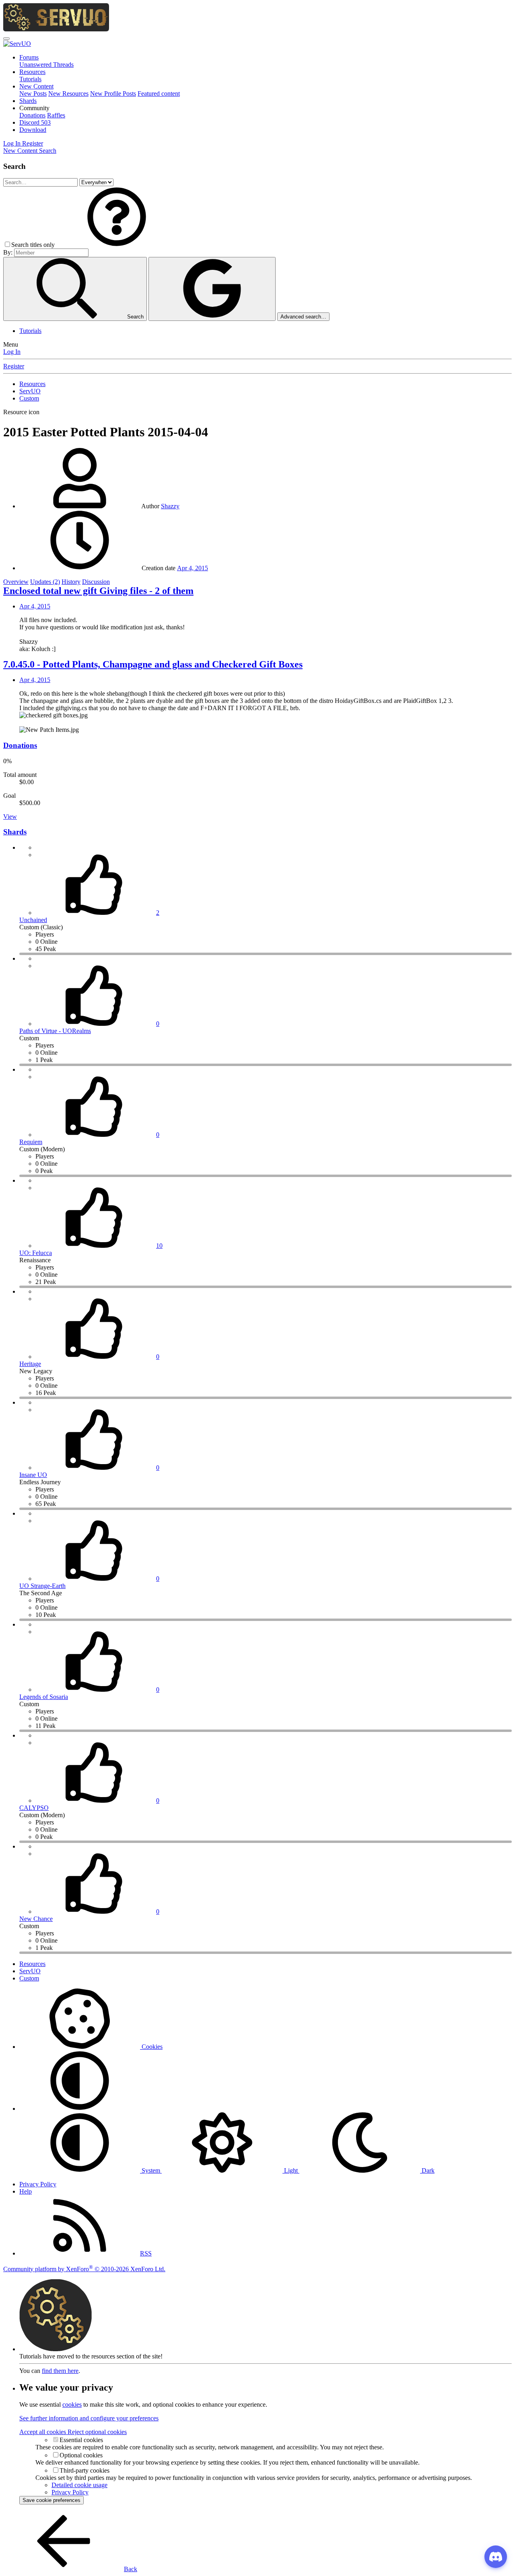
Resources (32, 72)
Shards (28, 101)
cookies (72, 2404)
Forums (29, 57)
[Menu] (6, 39)
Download (33, 130)
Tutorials (30, 79)
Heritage (30, 1364)
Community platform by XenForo (84, 2269)
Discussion (96, 582)
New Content (36, 86)
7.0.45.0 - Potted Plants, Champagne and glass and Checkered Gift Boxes (153, 664)
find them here (60, 2371)
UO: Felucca (36, 1253)
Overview (16, 582)
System (151, 2170)
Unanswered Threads (46, 65)
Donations (32, 115)
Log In (12, 352)
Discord (35, 122)
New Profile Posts (113, 93)
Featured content (159, 93)
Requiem (31, 1142)
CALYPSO (34, 1808)
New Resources (68, 93)
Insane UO (33, 1475)
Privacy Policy (38, 2184)
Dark (427, 2170)
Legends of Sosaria (44, 1697)
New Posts (33, 93)
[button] (34, 108)
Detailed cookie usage (79, 2485)
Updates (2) (45, 582)
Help (26, 2191)
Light (291, 2170)
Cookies (151, 2047)
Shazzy (170, 506)
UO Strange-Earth (42, 1586)
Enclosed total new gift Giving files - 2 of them (98, 591)
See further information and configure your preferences (89, 2418)
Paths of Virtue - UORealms (55, 1031)
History (71, 582)
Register (14, 366)
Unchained (33, 920)
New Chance (36, 1919)
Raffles (56, 115)
